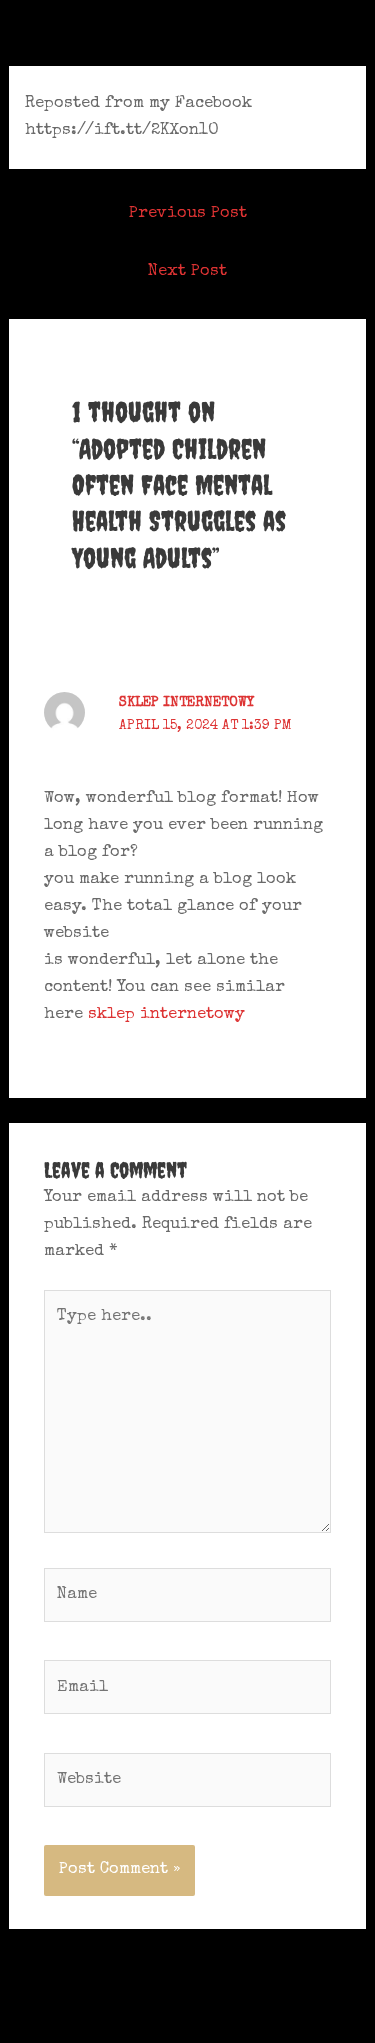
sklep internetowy (187, 703)
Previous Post (188, 213)
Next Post (187, 271)
